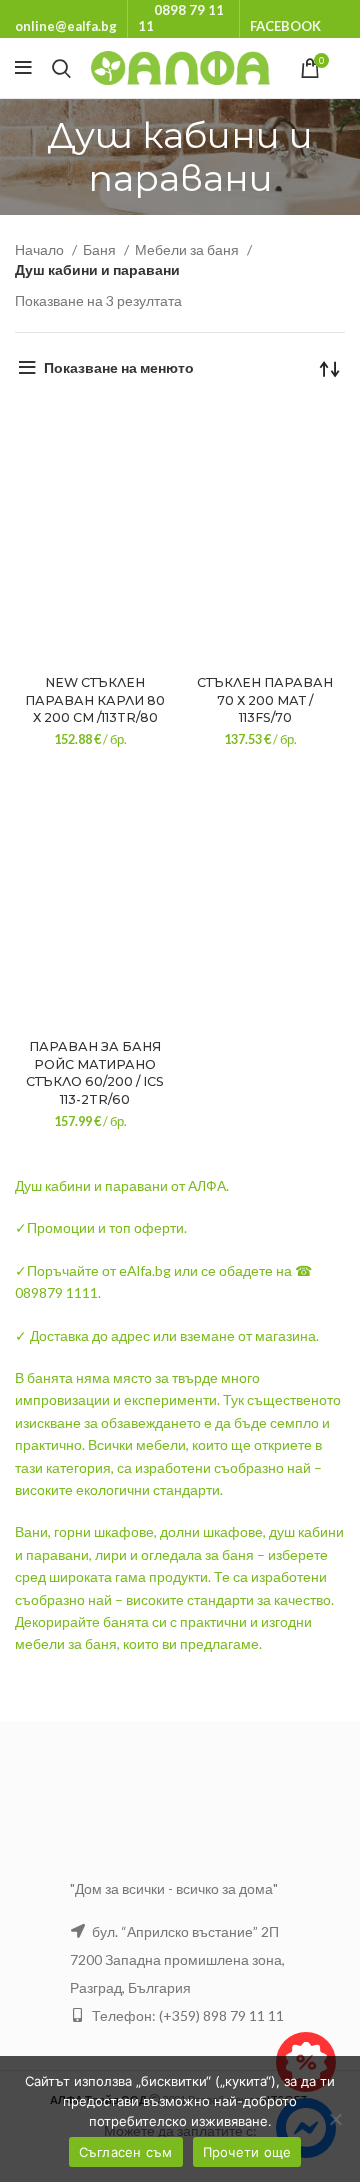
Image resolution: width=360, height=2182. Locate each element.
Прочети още (247, 2152)
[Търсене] (61, 68)
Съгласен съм (126, 2152)
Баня (101, 249)
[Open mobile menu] (23, 68)
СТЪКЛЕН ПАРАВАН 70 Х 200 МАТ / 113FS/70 (265, 700)
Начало (41, 249)
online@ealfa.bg (66, 26)
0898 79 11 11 (181, 18)
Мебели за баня (188, 249)
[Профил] (345, 68)
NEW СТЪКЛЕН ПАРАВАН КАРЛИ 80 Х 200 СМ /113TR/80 (95, 700)
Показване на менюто (119, 367)
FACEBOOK (285, 26)
